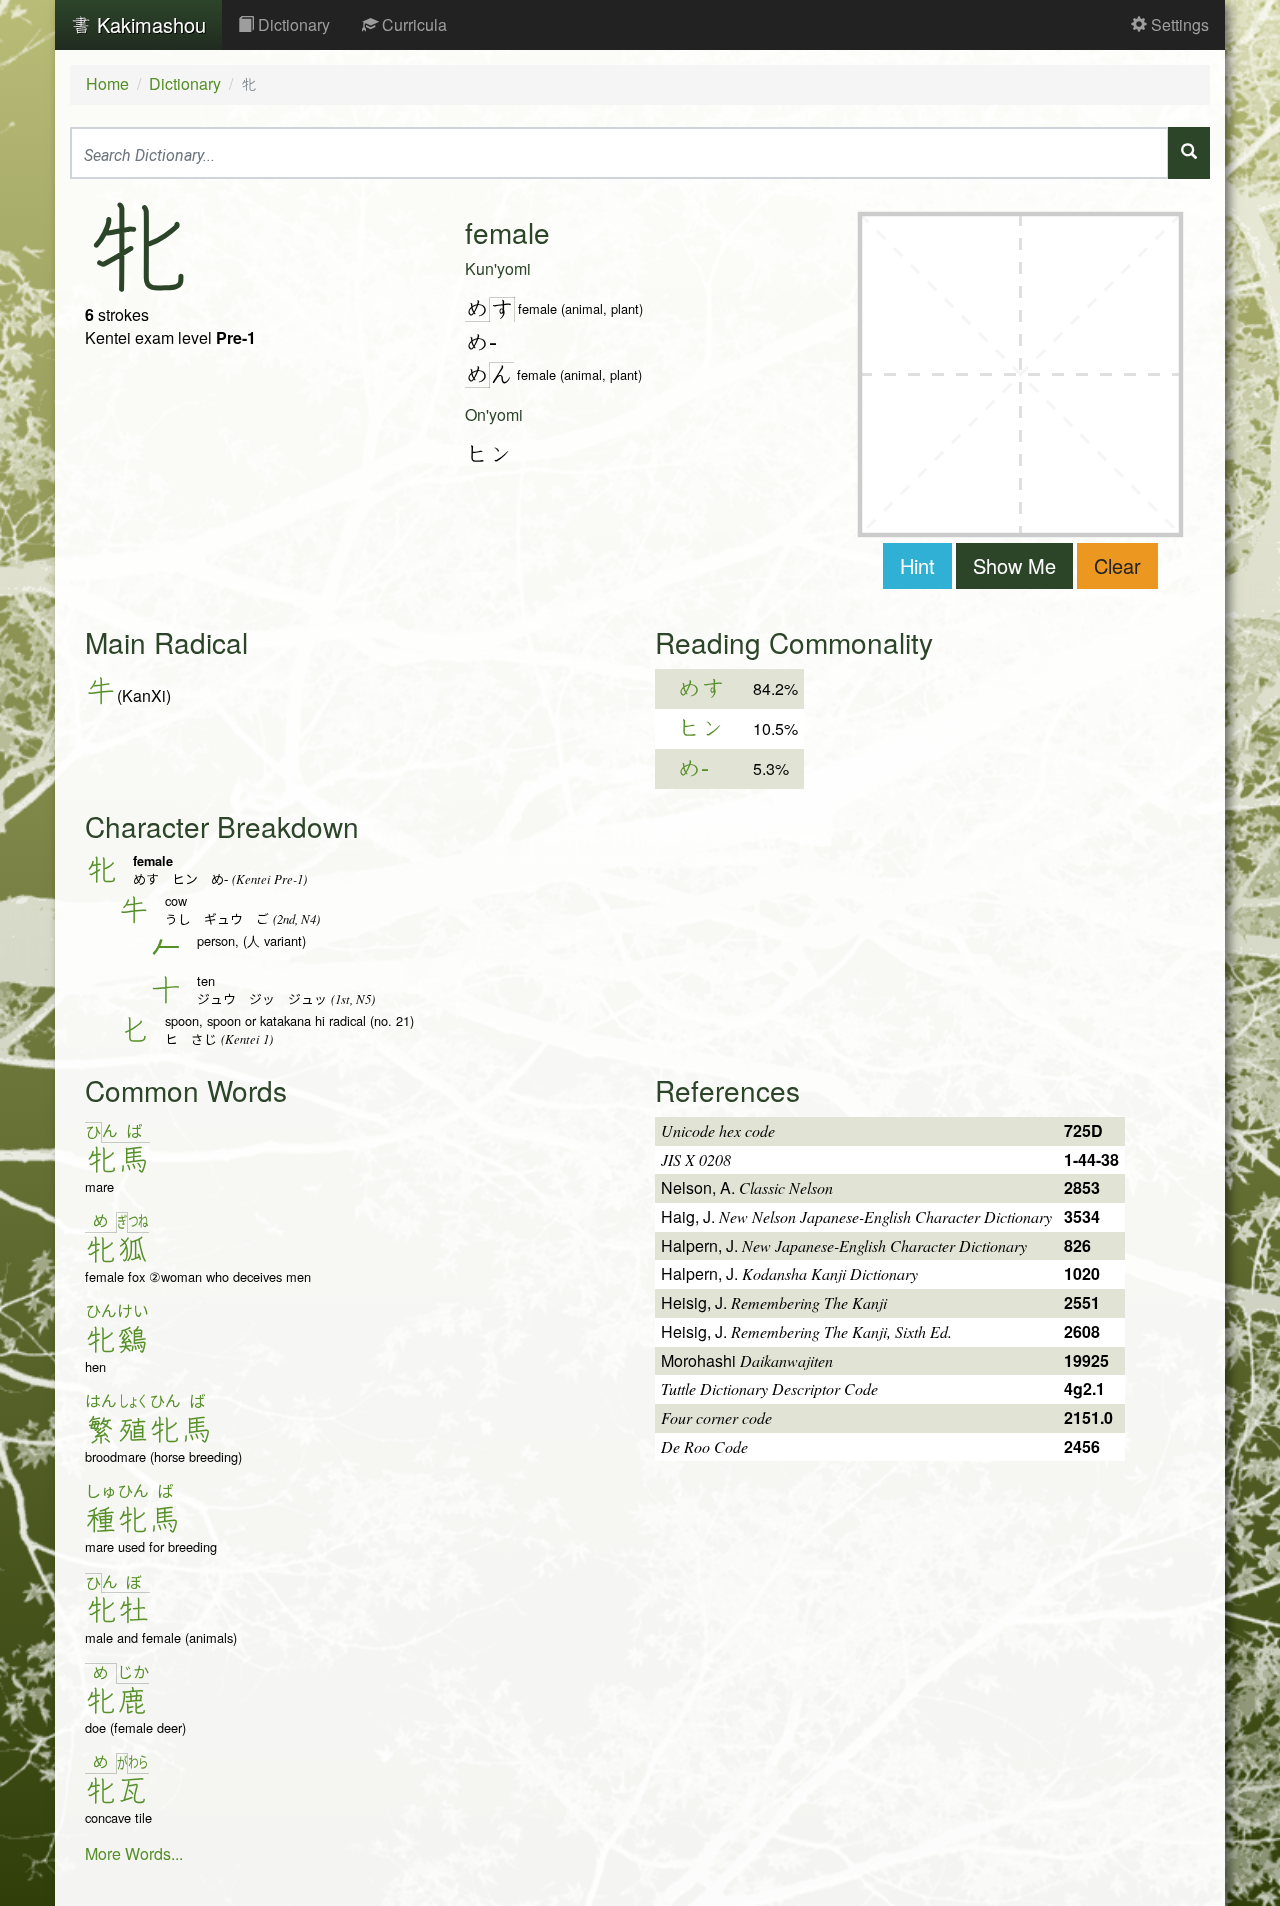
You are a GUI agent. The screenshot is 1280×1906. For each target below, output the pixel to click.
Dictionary (292, 24)
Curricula (412, 24)
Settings (1178, 24)
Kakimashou (148, 24)
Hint (917, 565)
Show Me (1014, 565)
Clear (1117, 565)
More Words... (134, 1853)
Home (107, 83)
